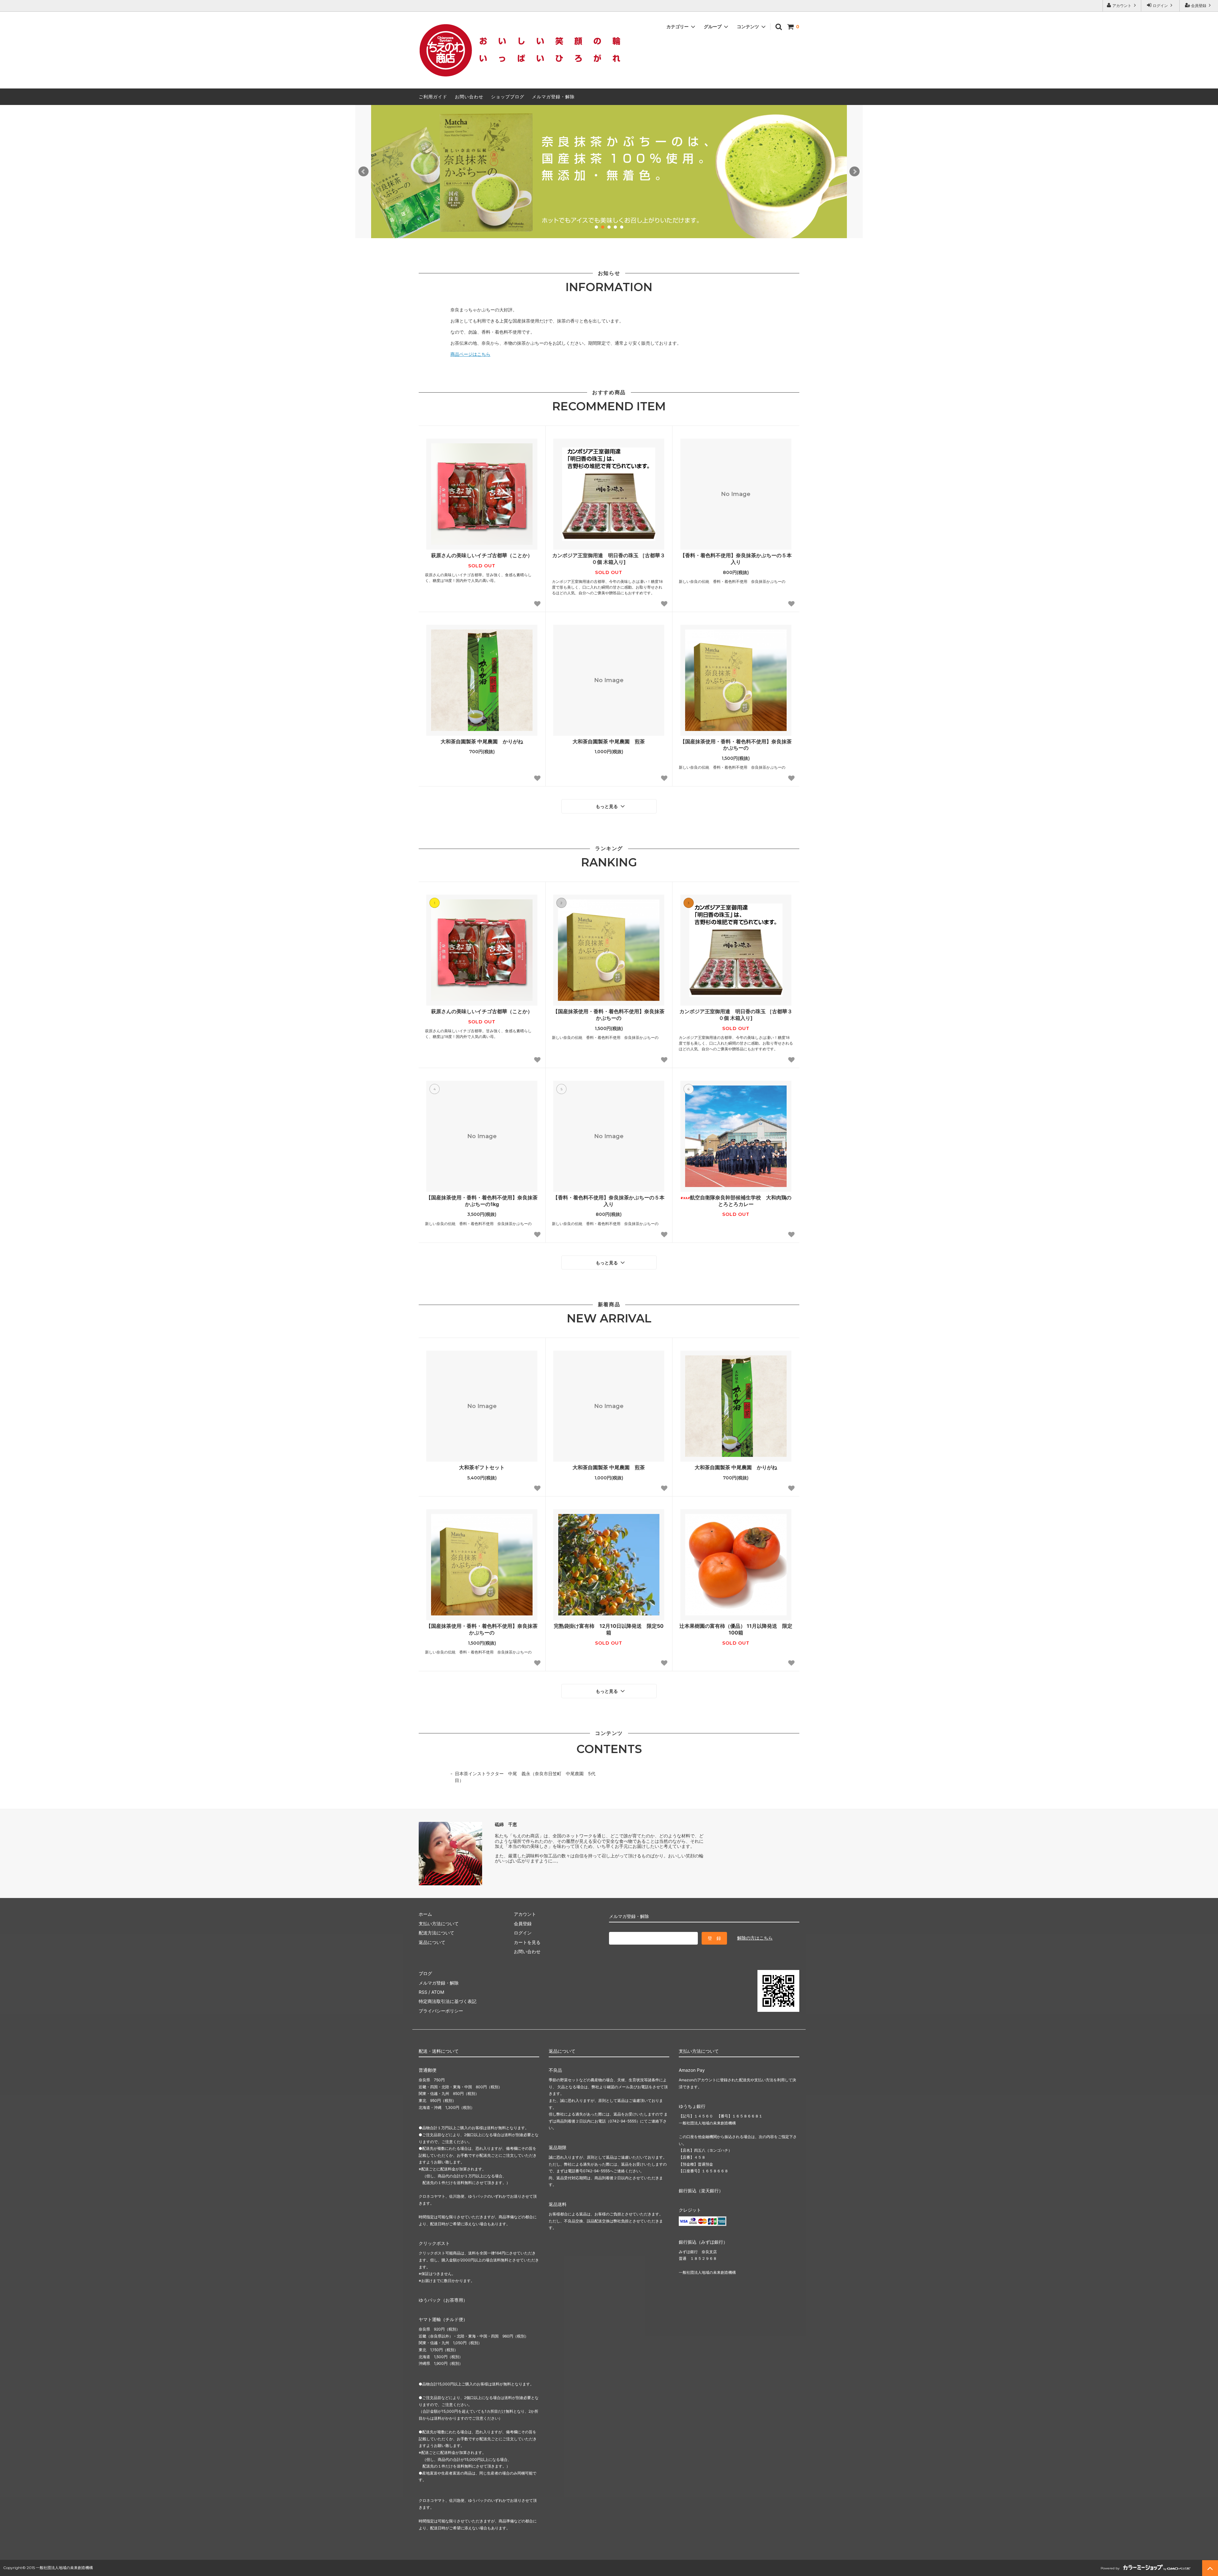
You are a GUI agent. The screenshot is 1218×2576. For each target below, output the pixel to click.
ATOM (438, 1992)
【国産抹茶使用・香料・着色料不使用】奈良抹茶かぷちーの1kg (482, 1201)
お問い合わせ (469, 97)
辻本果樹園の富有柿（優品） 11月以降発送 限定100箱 (736, 1629)
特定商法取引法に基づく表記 (448, 2001)
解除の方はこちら (755, 1938)
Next (855, 172)
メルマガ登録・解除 (553, 97)
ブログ (425, 1973)
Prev (363, 172)
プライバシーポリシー (441, 2011)
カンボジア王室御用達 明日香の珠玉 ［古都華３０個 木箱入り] (609, 559)
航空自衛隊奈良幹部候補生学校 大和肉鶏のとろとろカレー (741, 1201)
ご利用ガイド (433, 97)
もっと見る (607, 806)
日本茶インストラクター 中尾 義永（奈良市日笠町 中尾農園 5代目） (525, 1777)
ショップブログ (508, 97)
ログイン (1160, 6)
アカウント (1122, 6)
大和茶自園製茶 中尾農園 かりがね (482, 741)
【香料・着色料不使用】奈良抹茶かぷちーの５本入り (736, 559)
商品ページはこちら (470, 354)
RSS (423, 1992)
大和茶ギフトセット (482, 1467)
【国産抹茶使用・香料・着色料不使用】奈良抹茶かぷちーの (736, 745)
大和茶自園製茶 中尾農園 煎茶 (609, 741)
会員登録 (1199, 6)
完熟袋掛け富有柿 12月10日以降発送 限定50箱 (609, 1629)
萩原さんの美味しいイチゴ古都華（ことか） (482, 555)
